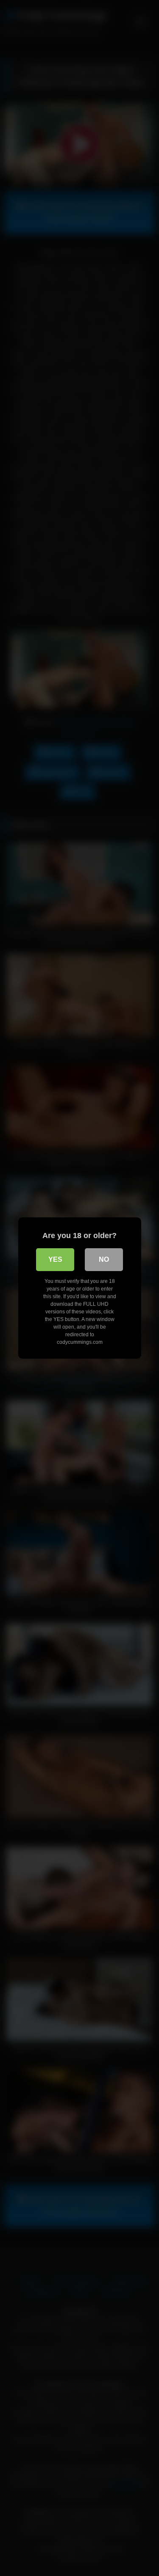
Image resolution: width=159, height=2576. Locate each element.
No (104, 1259)
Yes (55, 1259)
